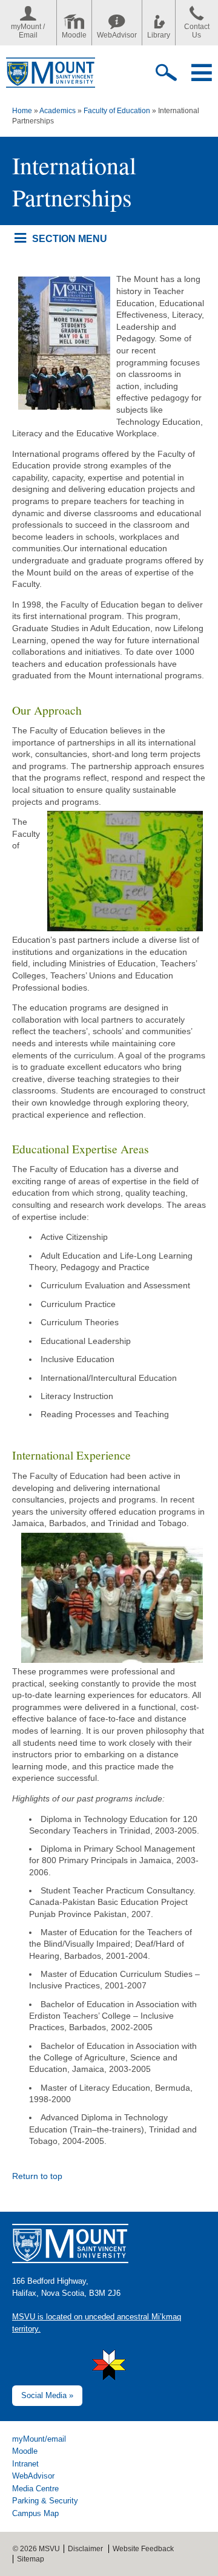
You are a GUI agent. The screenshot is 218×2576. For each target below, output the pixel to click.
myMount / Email (28, 31)
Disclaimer (85, 2549)
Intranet (25, 2464)
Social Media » (47, 2395)
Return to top (37, 2176)
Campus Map (35, 2513)
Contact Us (197, 31)
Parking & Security (45, 2501)
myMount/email (39, 2439)
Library (159, 35)
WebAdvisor (117, 35)
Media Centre (35, 2489)
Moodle (74, 35)
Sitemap (31, 2559)
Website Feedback (143, 2549)
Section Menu (69, 238)
